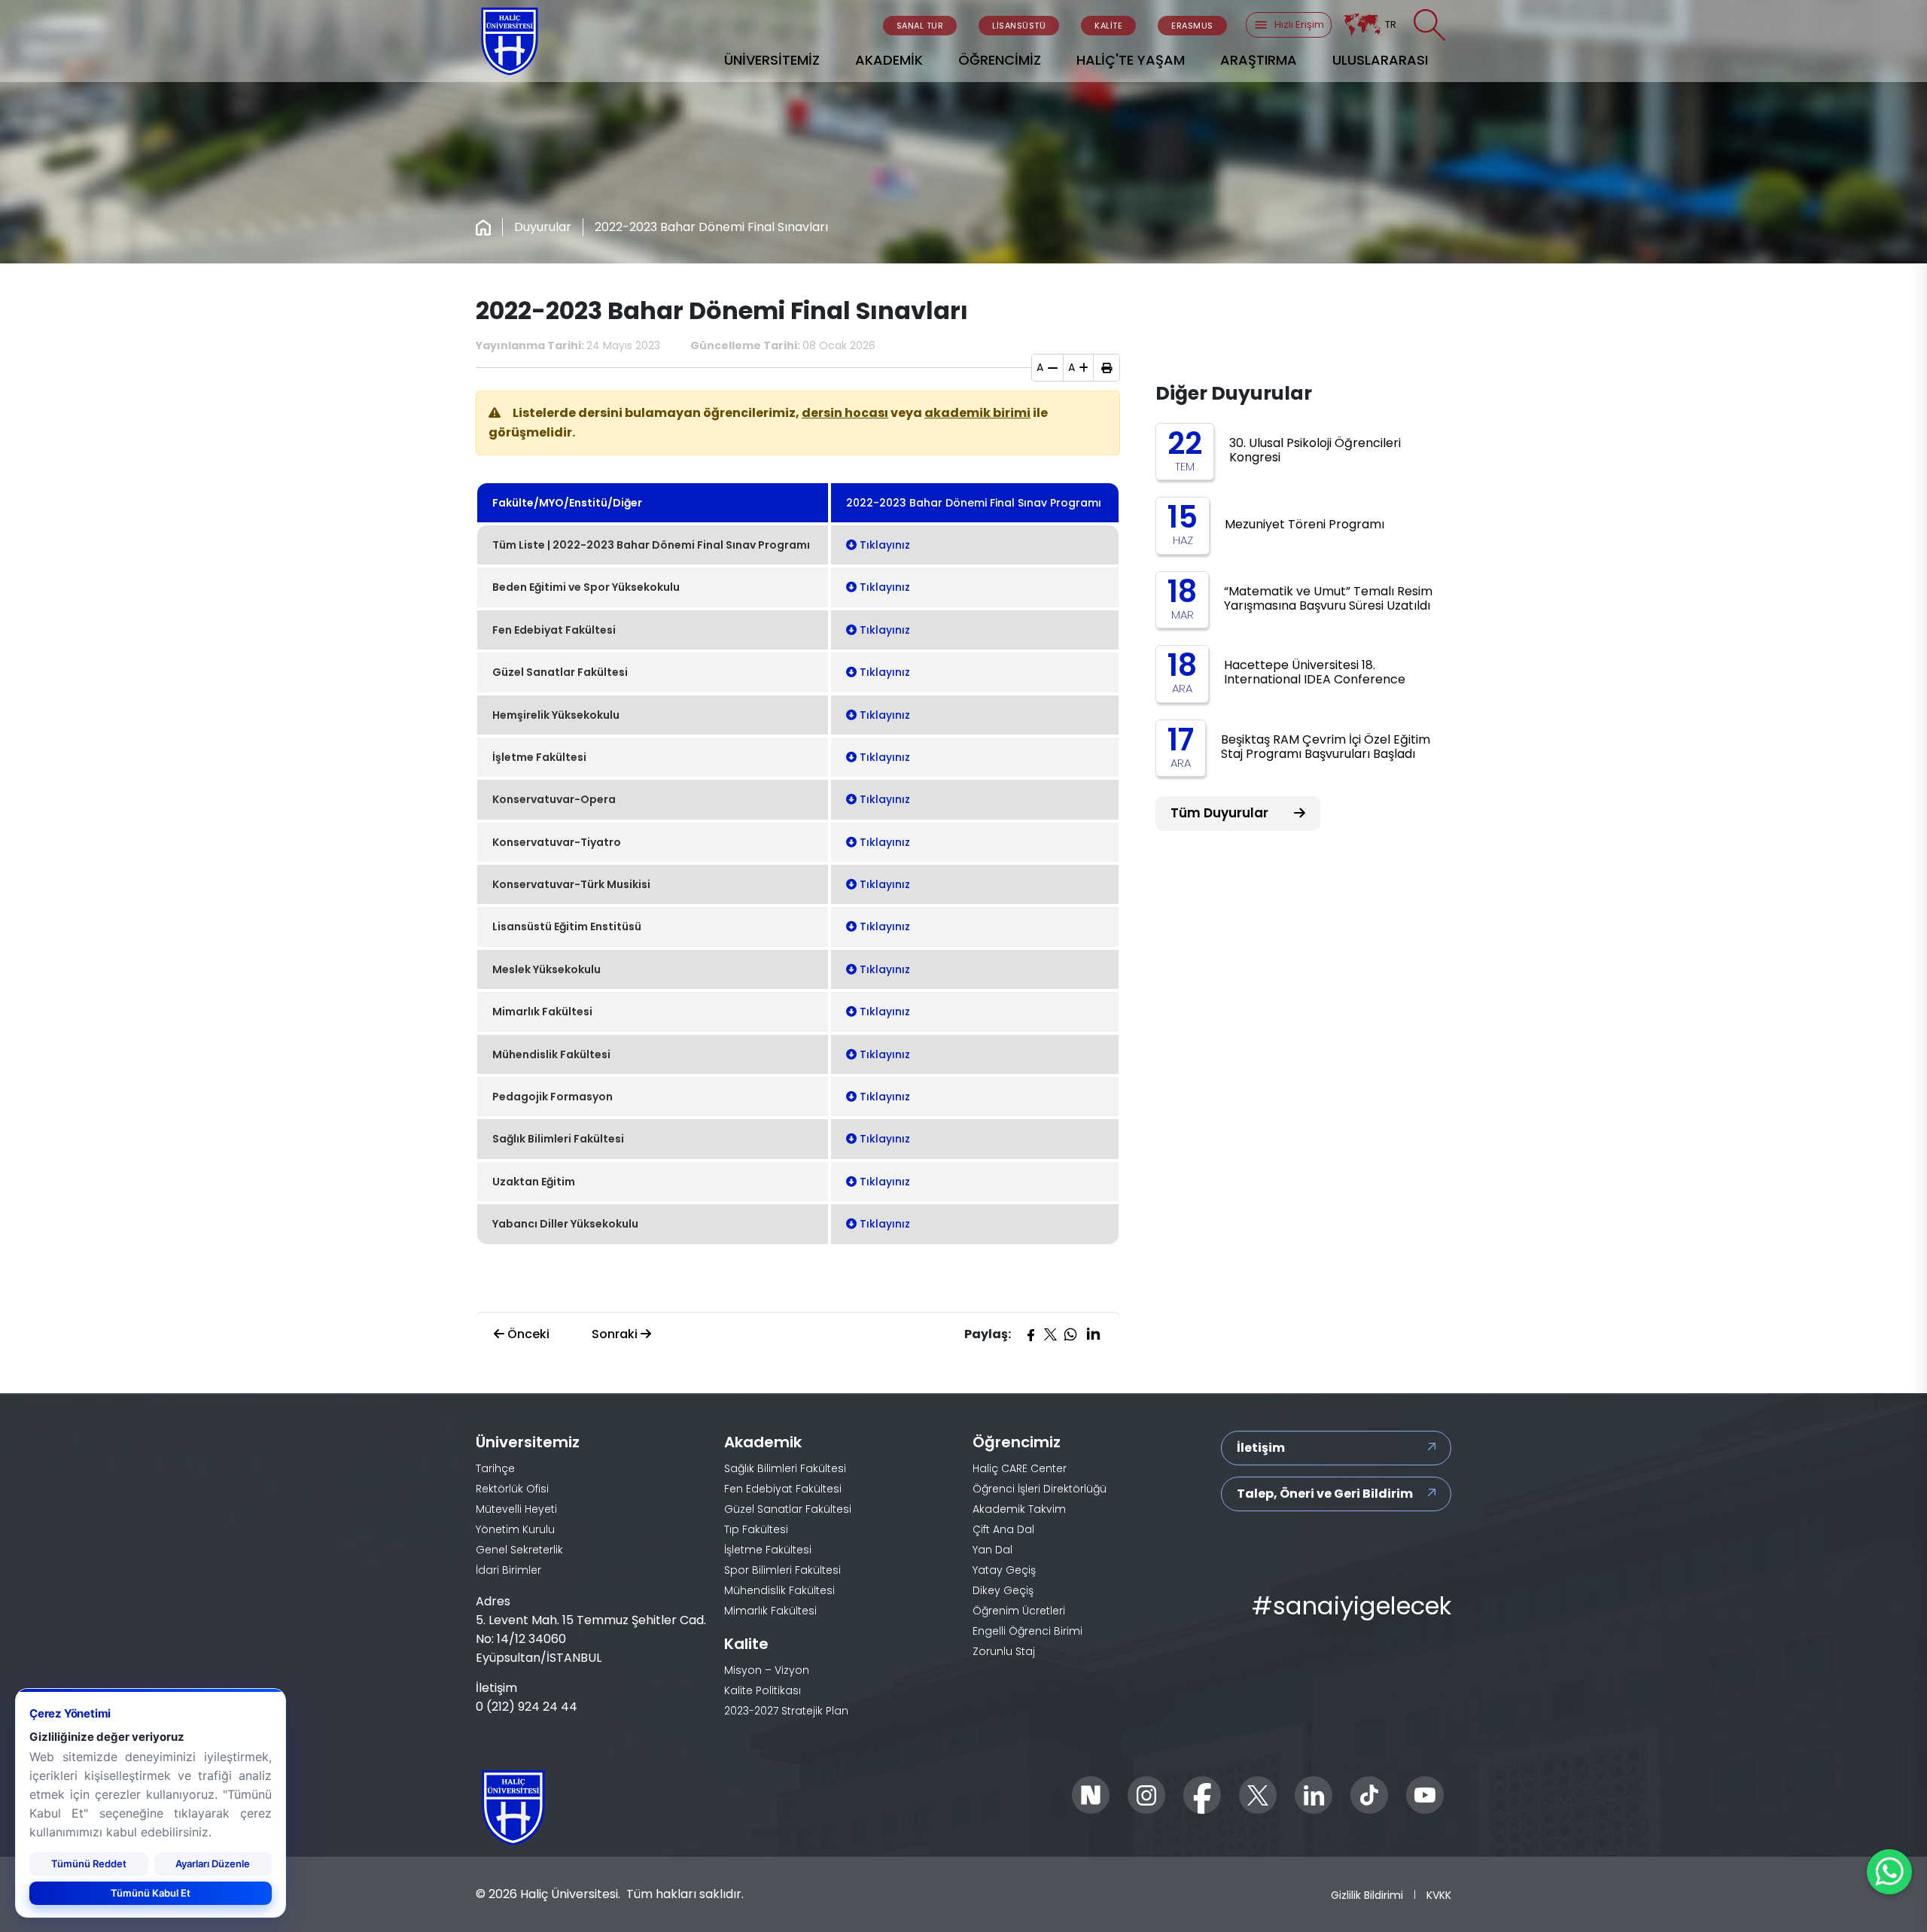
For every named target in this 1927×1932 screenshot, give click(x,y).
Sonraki (616, 1334)
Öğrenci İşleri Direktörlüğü (1040, 1489)
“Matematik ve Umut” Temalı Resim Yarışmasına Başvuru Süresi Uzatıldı (1328, 598)
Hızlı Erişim (1299, 24)
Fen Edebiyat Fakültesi (783, 1489)
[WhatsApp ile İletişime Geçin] (1889, 1872)
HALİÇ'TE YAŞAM (1131, 60)
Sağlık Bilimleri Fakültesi (785, 1468)
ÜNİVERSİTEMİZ (772, 60)
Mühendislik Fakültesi (779, 1590)
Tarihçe (495, 1468)
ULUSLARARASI (1380, 60)
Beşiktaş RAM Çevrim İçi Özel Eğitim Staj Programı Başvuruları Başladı (1326, 747)
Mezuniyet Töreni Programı (1304, 524)
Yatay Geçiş (1004, 1570)
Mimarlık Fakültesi (770, 1611)
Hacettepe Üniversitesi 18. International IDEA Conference (1315, 672)
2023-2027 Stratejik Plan (786, 1711)
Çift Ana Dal (1003, 1529)
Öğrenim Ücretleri (1019, 1611)
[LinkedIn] (1093, 1334)
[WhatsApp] (1070, 1334)
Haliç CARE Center (1020, 1468)
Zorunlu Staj (1004, 1651)
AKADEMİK (889, 60)
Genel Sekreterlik (519, 1550)
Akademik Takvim (1019, 1509)
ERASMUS (1192, 26)
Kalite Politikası (763, 1690)
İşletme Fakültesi (768, 1550)
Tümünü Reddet (89, 1863)
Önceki (527, 1334)
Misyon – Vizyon (767, 1670)
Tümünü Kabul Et (151, 1892)
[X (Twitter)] (1050, 1334)
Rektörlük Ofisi (512, 1489)
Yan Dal (992, 1550)
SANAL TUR (920, 26)
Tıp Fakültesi (756, 1529)
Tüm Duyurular (1221, 813)
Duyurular (543, 227)
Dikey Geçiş (1003, 1590)
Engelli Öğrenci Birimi (1027, 1631)
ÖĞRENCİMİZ (1000, 60)
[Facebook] (1030, 1334)
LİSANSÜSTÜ (1019, 26)
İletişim (1261, 1448)
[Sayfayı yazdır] (1107, 368)
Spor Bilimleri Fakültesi (782, 1570)
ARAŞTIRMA (1259, 60)
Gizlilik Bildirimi (1367, 1895)
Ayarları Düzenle (213, 1863)
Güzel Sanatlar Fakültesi (788, 1509)
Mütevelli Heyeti (516, 1509)
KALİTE (1108, 26)
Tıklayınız (883, 545)
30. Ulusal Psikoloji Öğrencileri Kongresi (1315, 450)
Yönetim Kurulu (515, 1529)
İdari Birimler (508, 1570)
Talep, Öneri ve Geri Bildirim (1325, 1494)
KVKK (1439, 1895)
